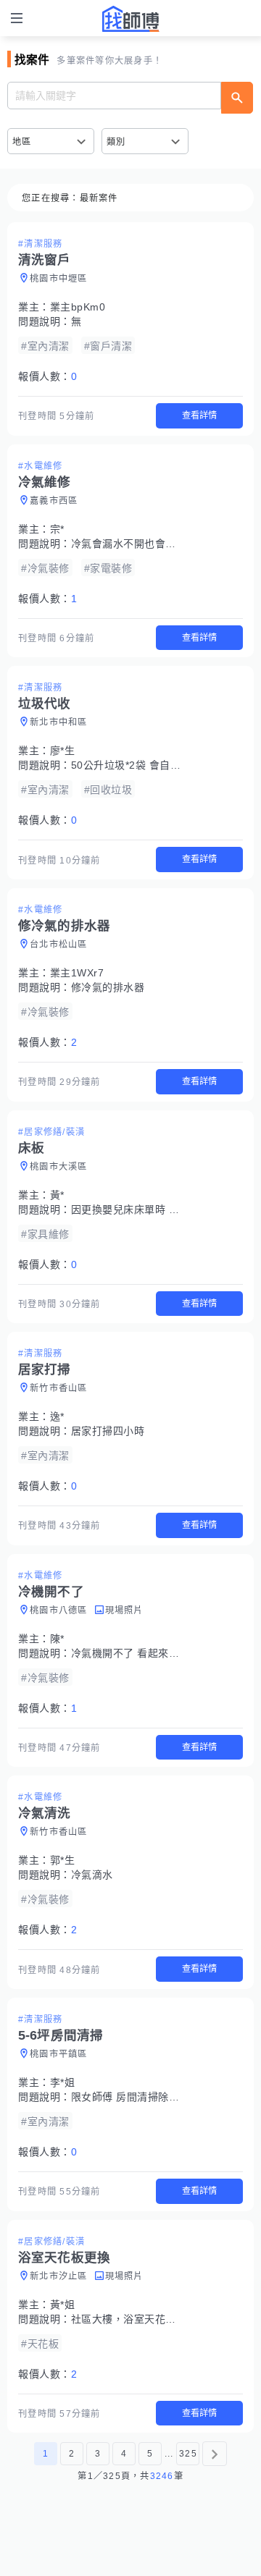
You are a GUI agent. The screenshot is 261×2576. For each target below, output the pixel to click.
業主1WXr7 (77, 973)
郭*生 (63, 1860)
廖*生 (63, 751)
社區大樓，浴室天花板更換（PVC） (156, 2319)
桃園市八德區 (59, 1610)
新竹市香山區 (59, 1388)
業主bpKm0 (78, 307)
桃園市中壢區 (59, 279)
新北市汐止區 (59, 2276)
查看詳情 (199, 415)
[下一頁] (215, 2454)
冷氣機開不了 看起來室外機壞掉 (146, 1653)
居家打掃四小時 (108, 1431)
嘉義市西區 (54, 501)
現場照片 (124, 1610)
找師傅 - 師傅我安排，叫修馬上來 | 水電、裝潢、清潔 (130, 19)
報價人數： (47, 376)
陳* (57, 1639)
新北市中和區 (59, 722)
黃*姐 (63, 2305)
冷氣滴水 (92, 1875)
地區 (22, 142)
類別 (116, 142)
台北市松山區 (59, 945)
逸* (57, 1416)
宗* (57, 529)
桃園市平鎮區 (59, 2054)
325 (188, 2454)
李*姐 (63, 2082)
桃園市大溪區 (59, 1167)
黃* (57, 1195)
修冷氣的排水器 (108, 987)
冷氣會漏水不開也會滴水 (129, 544)
